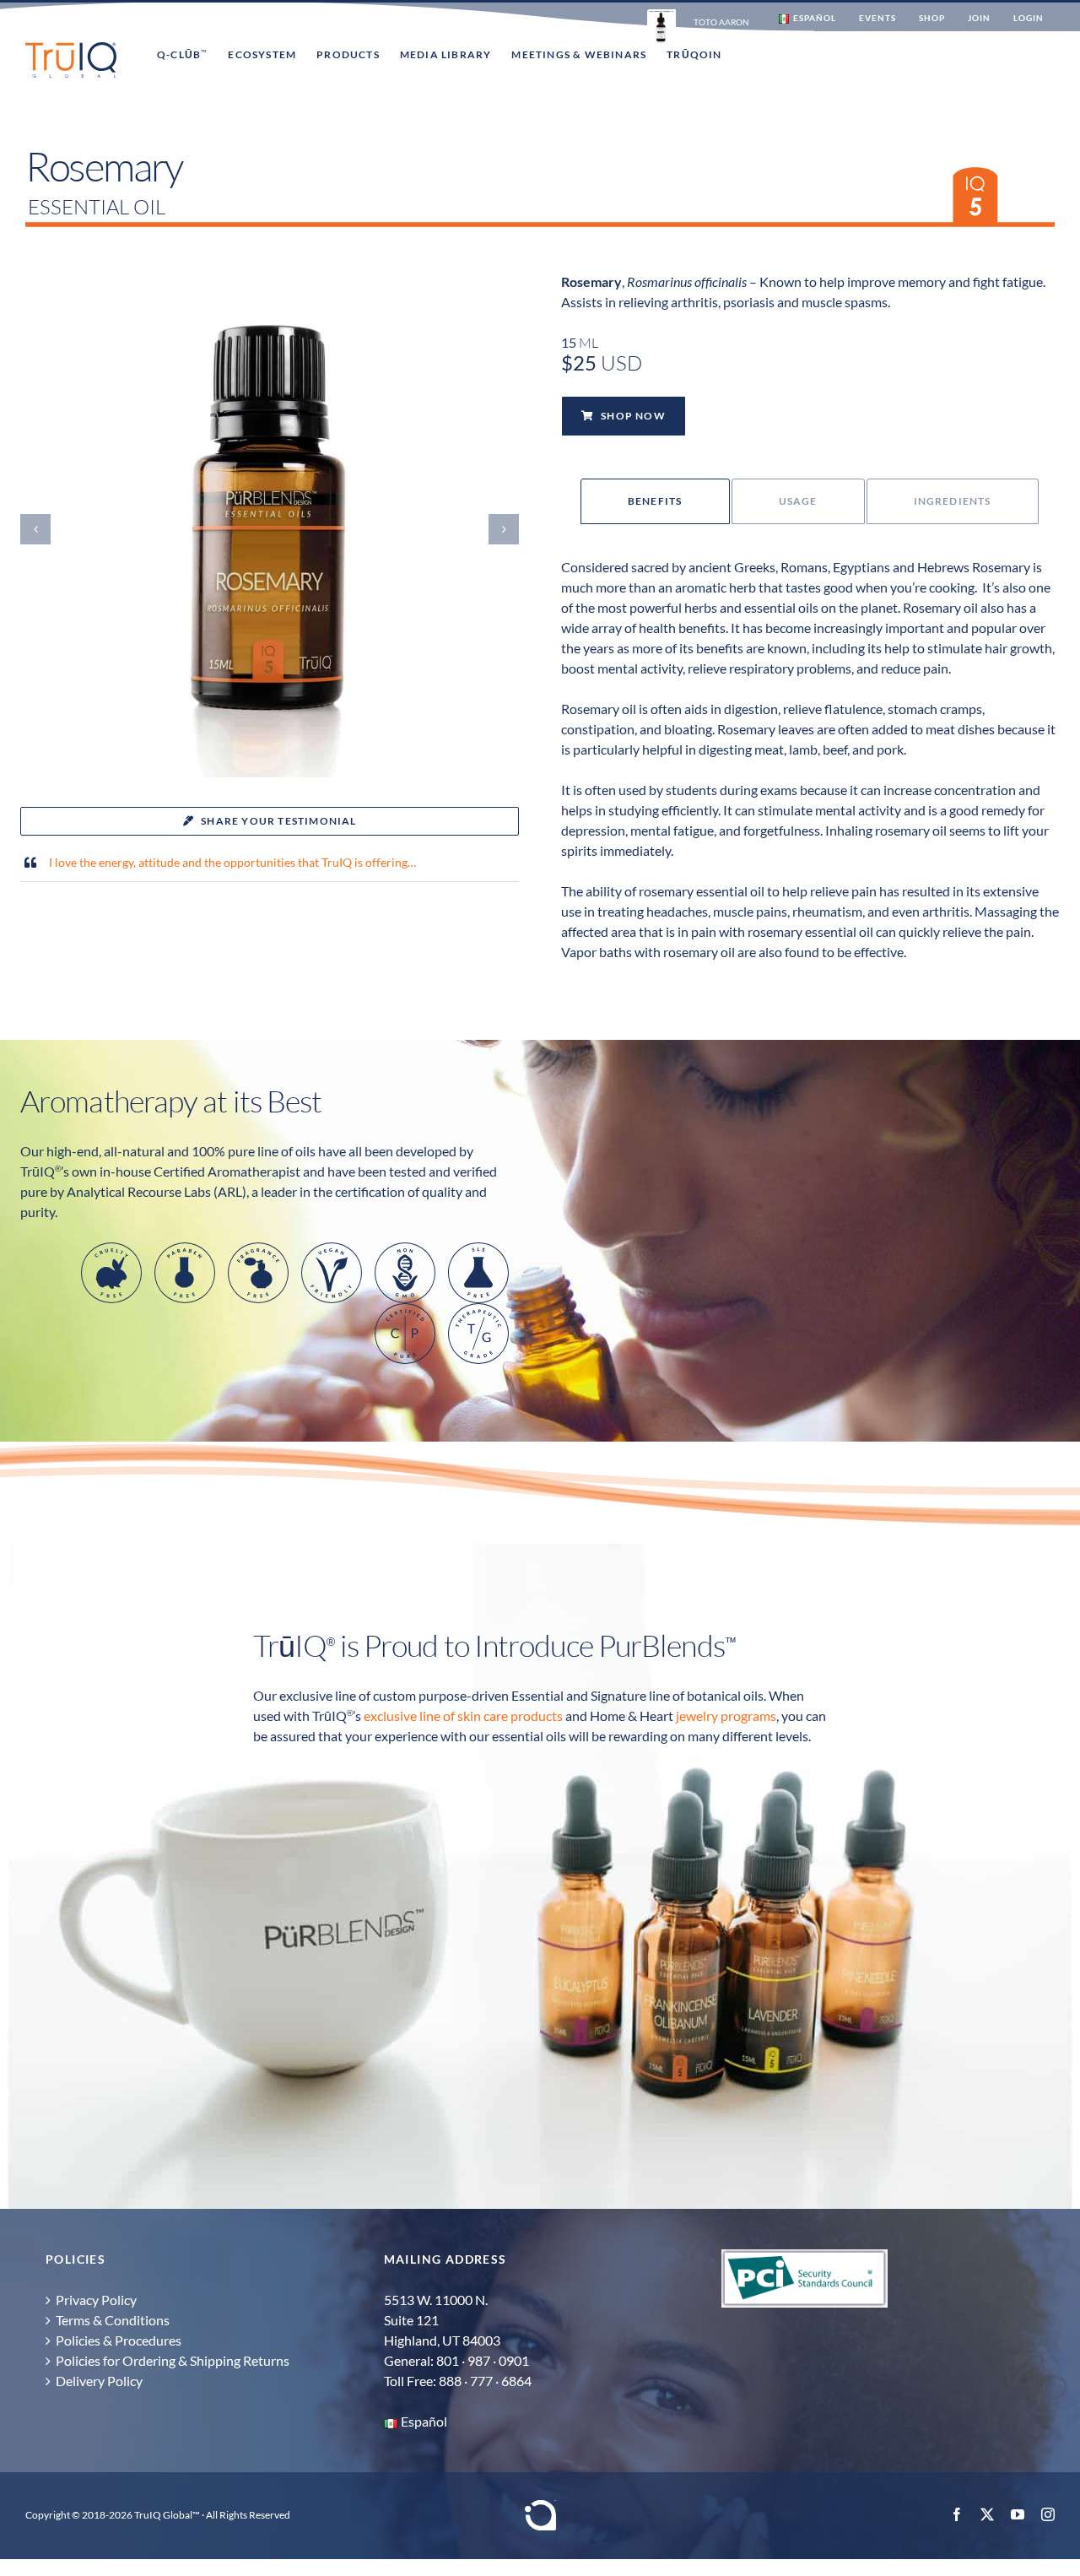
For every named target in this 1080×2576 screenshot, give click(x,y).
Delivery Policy (99, 2381)
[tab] (655, 501)
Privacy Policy (96, 2300)
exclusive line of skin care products (463, 1716)
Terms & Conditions (113, 2320)
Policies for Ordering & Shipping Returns (173, 2360)
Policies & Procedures (119, 2340)
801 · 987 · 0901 (483, 2360)
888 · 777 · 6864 (485, 2381)
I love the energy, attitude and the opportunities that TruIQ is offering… (232, 862)
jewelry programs (726, 1716)
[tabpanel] (810, 770)
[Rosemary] (270, 287)
